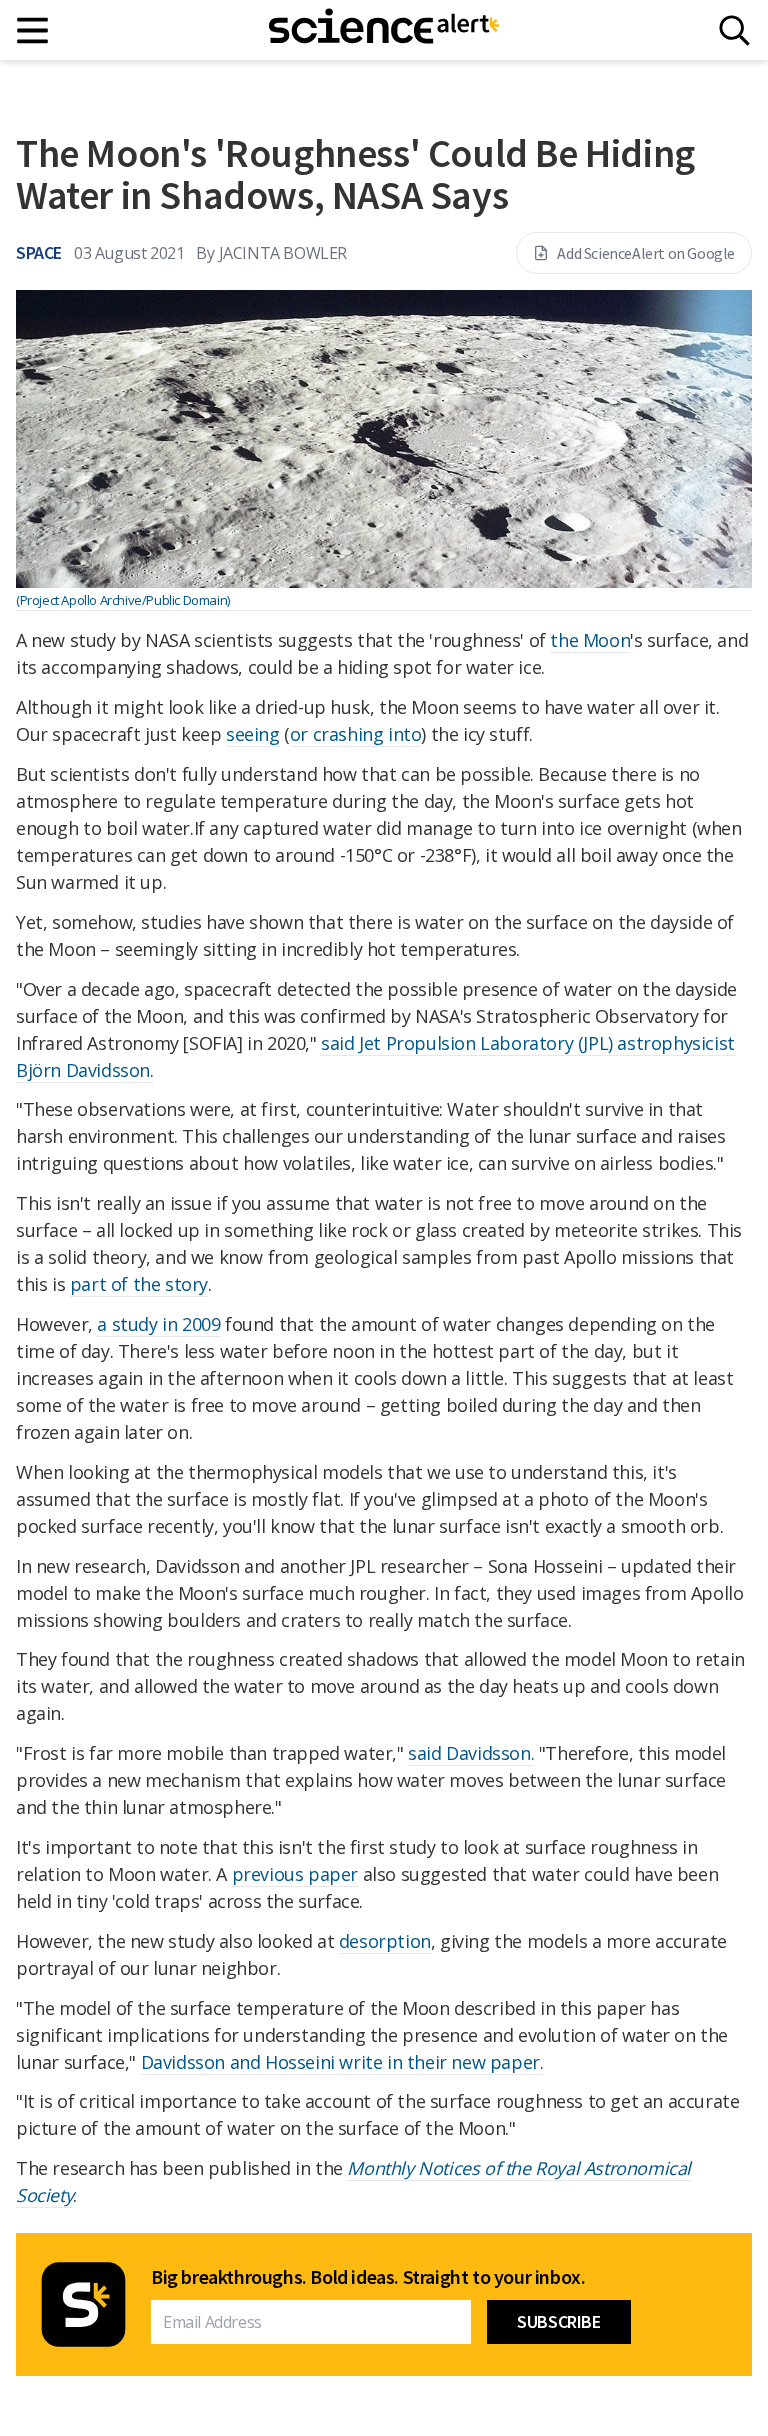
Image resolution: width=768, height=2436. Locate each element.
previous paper (295, 1874)
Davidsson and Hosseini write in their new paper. (342, 2062)
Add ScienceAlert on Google (646, 253)
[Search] (734, 30)
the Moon (590, 640)
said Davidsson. (471, 1753)
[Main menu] (33, 30)
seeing (253, 734)
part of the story (139, 1284)
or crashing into (356, 734)
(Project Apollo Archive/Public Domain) (123, 600)
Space (39, 252)
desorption (385, 1941)
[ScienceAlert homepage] (384, 30)
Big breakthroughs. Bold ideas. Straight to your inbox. (368, 2277)
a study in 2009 (158, 1324)
